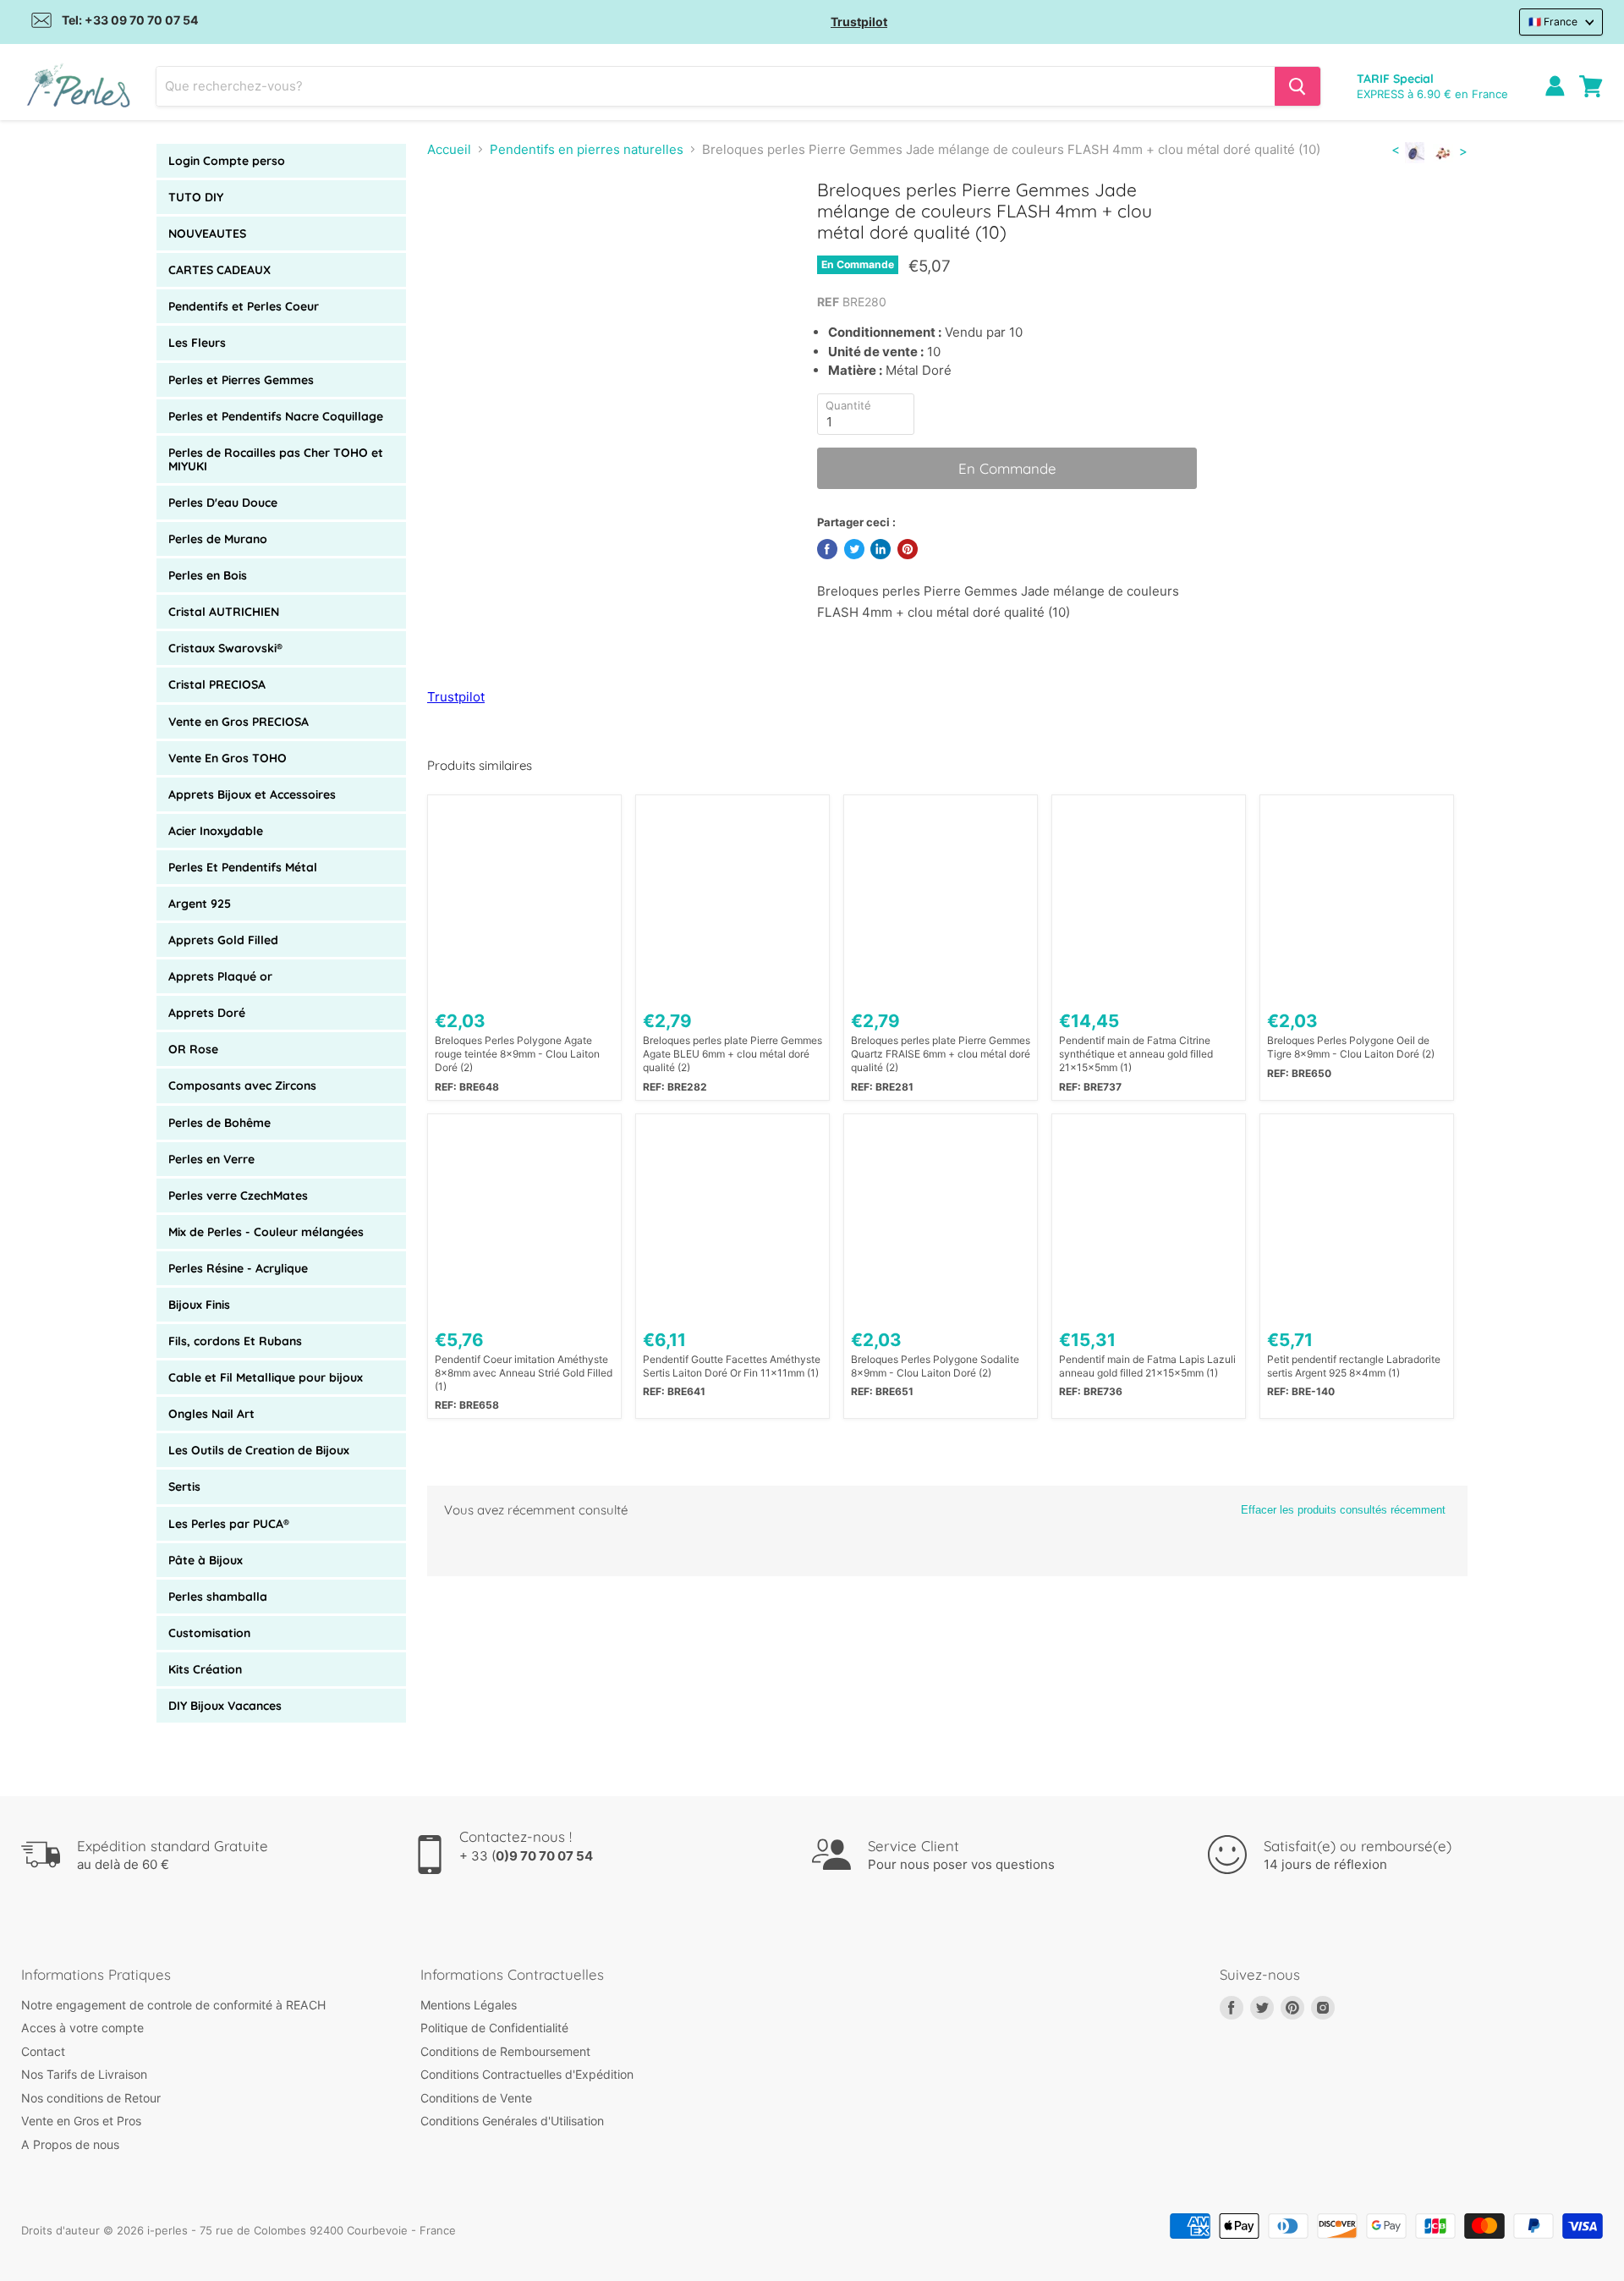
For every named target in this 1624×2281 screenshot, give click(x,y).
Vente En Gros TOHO (228, 758)
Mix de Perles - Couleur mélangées (266, 1232)
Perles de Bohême (219, 1123)
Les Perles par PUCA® (229, 1524)
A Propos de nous (70, 2144)
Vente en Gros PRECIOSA (239, 722)
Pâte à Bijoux (206, 1560)
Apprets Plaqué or (220, 976)
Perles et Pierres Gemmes (241, 380)
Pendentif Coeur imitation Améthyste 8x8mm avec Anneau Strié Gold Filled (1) (524, 1373)
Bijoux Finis (199, 1305)
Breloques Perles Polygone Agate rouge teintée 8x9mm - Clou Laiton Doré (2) (517, 1054)
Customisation (209, 1633)
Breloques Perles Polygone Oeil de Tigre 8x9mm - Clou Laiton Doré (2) (1351, 1047)
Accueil (449, 149)
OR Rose (193, 1049)
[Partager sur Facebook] (827, 549)
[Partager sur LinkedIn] (881, 549)
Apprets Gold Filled (223, 940)
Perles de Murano (218, 539)
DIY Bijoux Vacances (225, 1706)
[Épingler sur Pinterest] (908, 549)
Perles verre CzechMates (238, 1195)
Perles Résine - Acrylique (238, 1268)
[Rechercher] (1298, 86)
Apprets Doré (207, 1013)
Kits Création (205, 1669)
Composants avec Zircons (242, 1086)
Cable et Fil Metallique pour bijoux (266, 1377)
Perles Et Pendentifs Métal (243, 867)
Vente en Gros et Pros (81, 2121)
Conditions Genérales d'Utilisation (512, 2121)
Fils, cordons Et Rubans (235, 1341)
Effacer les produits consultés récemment (1343, 1510)
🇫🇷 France (1553, 22)
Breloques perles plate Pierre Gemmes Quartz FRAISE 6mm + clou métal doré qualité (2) (941, 1054)
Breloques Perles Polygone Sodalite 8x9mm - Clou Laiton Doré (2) (935, 1366)
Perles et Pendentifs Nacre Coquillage (276, 416)
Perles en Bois (208, 575)
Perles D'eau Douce (223, 503)
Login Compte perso (227, 161)
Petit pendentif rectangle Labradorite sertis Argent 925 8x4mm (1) (1354, 1366)
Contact (43, 2051)
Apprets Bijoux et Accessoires (252, 794)
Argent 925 (200, 904)
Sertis (184, 1487)
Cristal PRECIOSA (217, 684)
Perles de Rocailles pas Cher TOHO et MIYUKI (276, 459)
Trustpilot (859, 22)
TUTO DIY (196, 197)
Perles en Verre (211, 1159)
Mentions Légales (469, 2005)
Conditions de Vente (476, 2098)
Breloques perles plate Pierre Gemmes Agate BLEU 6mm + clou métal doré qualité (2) (732, 1054)
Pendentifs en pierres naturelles (587, 149)
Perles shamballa (218, 1597)
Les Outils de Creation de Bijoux (259, 1450)
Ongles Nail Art (211, 1414)
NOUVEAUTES (207, 234)
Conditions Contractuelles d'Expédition (527, 2074)
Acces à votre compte (82, 2028)
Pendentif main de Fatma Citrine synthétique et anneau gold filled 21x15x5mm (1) (1136, 1054)
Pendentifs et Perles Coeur (244, 306)
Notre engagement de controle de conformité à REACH (173, 2005)
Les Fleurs (197, 343)
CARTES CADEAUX (219, 270)
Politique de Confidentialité (494, 2028)
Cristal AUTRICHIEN (224, 612)
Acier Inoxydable (216, 831)
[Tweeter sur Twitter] (854, 549)
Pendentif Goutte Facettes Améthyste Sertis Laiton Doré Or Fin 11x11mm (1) (732, 1366)
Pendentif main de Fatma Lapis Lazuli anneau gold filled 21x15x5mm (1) (1147, 1366)
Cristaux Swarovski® (225, 648)
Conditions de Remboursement (505, 2051)
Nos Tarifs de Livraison (84, 2074)
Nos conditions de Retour (91, 2098)
